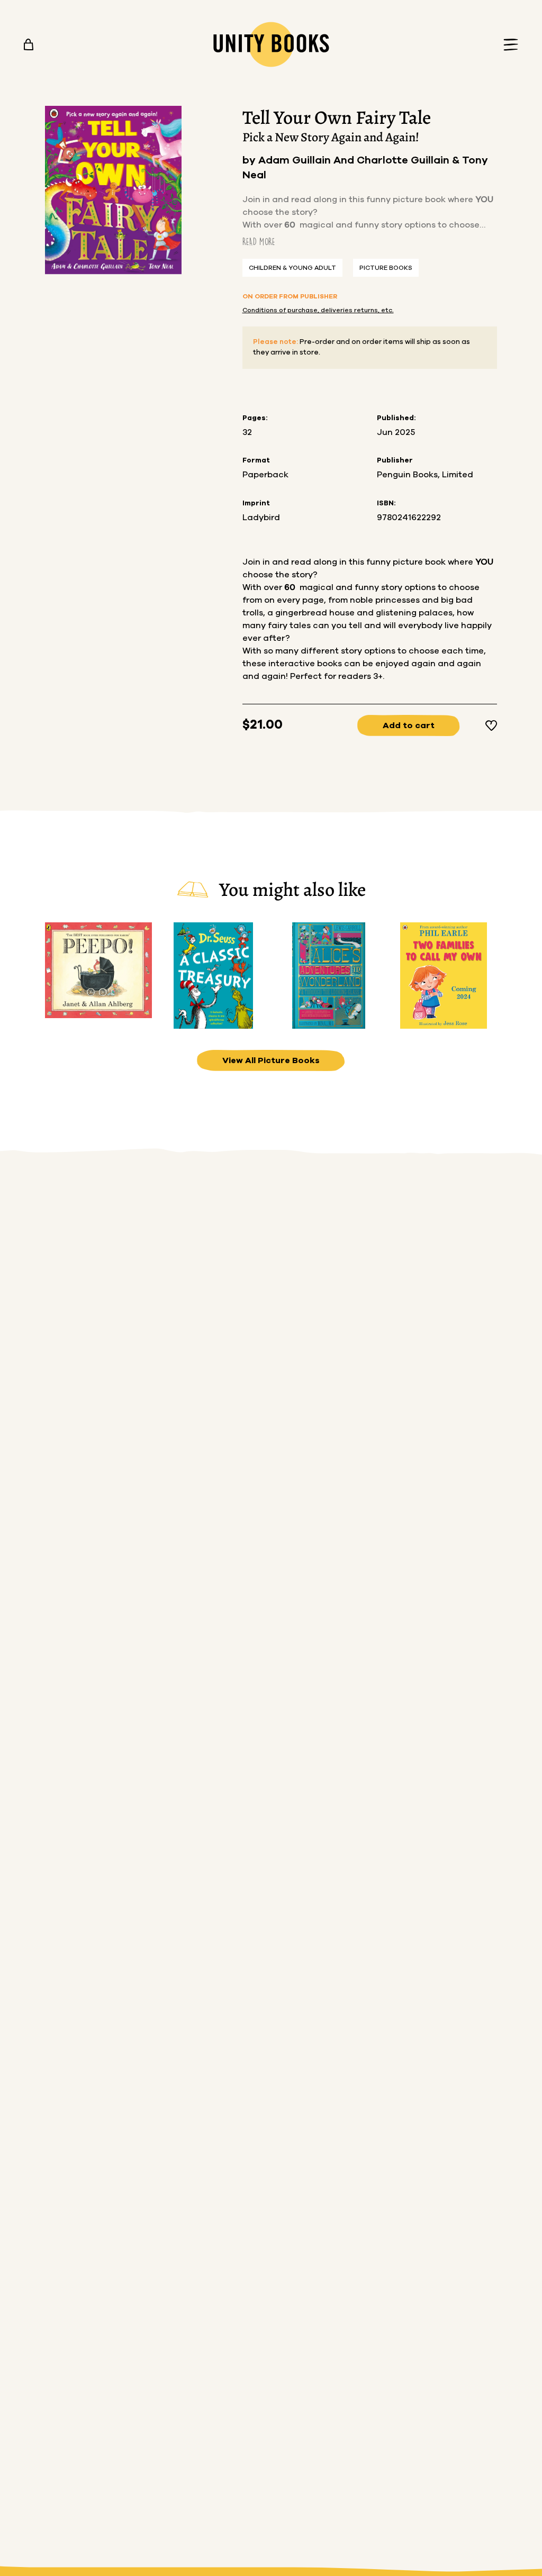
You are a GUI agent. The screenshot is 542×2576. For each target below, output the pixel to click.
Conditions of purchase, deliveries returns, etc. (318, 310)
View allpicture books (271, 1060)
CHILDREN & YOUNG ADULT (292, 268)
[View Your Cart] (29, 44)
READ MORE (259, 242)
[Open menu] (508, 45)
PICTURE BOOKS (386, 268)
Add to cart (409, 725)
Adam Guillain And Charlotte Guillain (355, 160)
